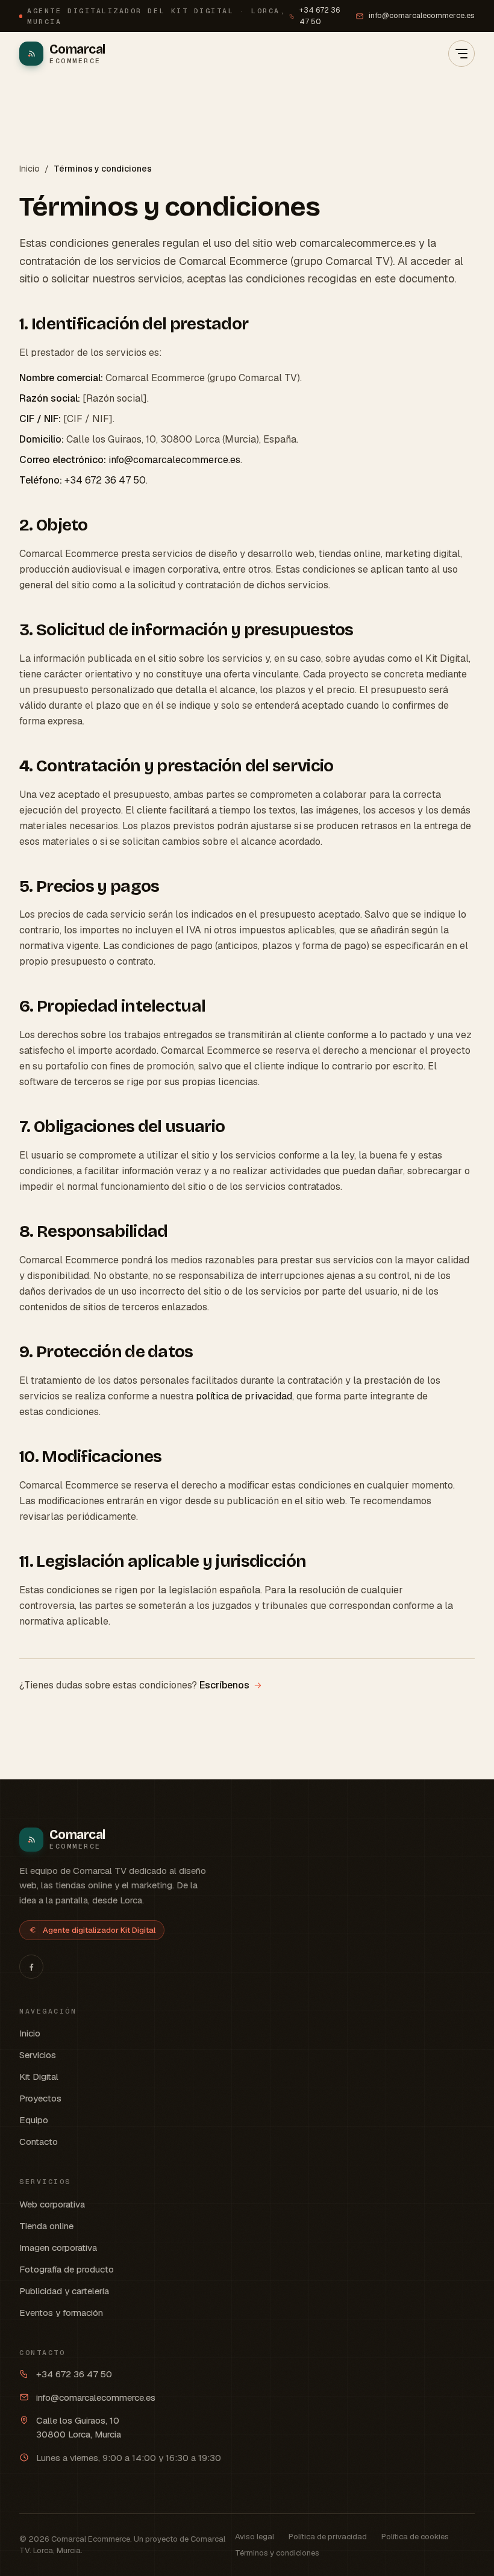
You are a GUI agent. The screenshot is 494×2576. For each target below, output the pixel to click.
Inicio (30, 169)
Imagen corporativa (58, 2248)
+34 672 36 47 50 (320, 16)
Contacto (39, 2142)
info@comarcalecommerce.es (422, 15)
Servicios (38, 2055)
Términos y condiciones (277, 2553)
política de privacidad (244, 1396)
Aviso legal (255, 2537)
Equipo (34, 2120)
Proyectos (40, 2098)
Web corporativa (52, 2204)
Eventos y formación (61, 2313)
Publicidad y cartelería (64, 2291)
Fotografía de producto (67, 2269)
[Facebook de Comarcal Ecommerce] (31, 1967)
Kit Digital (39, 2077)
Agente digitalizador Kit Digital (99, 1930)
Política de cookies (415, 2537)
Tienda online (46, 2226)
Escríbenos (224, 1685)
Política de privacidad (328, 2537)
